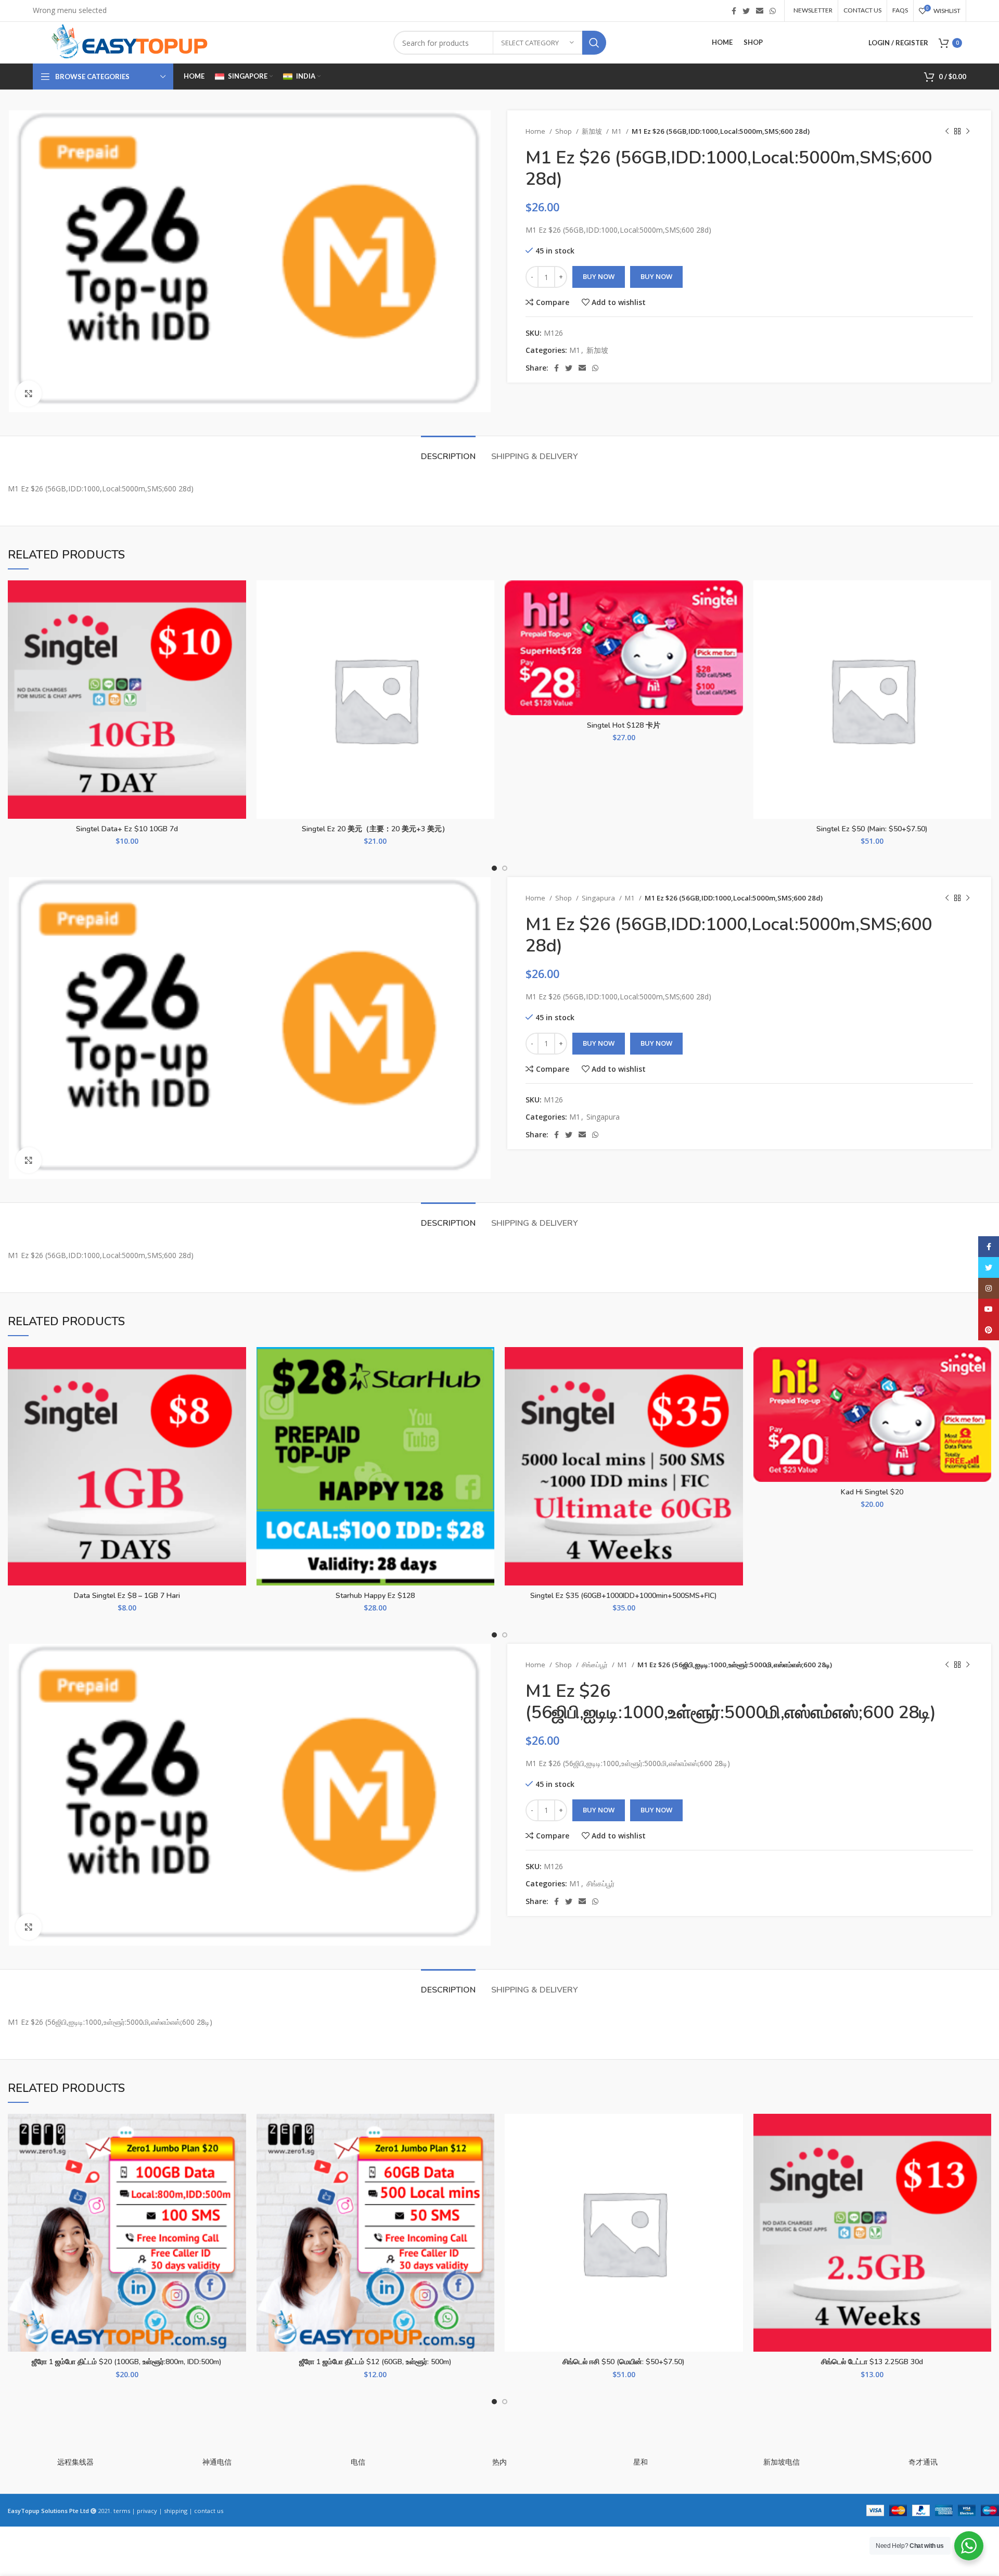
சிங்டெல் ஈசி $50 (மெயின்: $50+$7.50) (624, 2362)
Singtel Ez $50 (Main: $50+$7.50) (872, 829)
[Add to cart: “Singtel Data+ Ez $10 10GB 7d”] (238, 621)
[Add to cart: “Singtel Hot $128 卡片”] (735, 621)
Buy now (656, 276)
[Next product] (968, 132)
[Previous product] (947, 132)
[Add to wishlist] (238, 597)
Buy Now (599, 276)
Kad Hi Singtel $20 (872, 1492)
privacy (147, 2511)
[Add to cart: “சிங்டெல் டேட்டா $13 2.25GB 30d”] (983, 2154)
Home (536, 131)
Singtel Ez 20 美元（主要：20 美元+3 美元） (375, 829)
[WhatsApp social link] (773, 11)
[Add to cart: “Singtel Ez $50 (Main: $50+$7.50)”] (983, 621)
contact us (209, 2511)
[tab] (448, 452)
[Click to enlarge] (29, 394)
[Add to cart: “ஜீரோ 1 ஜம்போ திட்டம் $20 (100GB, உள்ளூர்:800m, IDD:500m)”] (238, 2154)
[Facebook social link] (734, 11)
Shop (564, 131)
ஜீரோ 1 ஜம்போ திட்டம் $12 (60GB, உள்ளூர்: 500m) (375, 2362)
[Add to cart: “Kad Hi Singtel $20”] (983, 1387)
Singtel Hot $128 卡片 (624, 725)
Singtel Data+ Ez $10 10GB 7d (127, 829)
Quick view (238, 644)
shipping (176, 2511)
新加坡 (593, 131)
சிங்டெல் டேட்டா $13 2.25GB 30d (872, 2362)
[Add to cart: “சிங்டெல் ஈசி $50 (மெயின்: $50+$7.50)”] (735, 2154)
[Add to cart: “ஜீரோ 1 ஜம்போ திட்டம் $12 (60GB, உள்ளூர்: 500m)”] (486, 2154)
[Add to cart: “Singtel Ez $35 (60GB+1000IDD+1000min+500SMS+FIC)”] (735, 1387)
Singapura (599, 898)
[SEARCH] (594, 43)
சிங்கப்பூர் (595, 1665)
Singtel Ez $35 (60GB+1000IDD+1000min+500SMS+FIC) (624, 1596)
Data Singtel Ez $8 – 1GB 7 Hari (127, 1596)
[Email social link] (760, 11)
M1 (618, 131)
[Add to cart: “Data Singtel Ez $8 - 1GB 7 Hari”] (238, 1387)
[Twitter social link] (746, 11)
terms (122, 2511)
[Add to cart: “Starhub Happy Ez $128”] (486, 1387)
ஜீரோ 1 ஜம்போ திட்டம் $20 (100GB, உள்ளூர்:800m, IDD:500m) (127, 2362)
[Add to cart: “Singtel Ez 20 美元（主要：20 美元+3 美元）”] (486, 621)
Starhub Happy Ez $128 (375, 1596)
